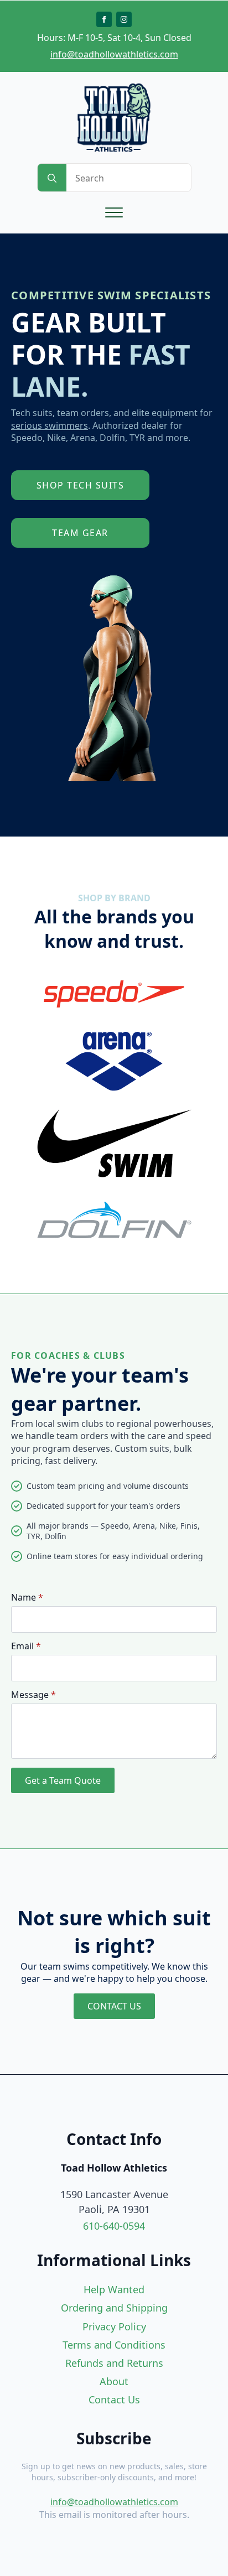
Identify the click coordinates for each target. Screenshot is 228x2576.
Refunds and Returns (114, 2363)
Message (33, 1695)
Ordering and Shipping (114, 2308)
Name (27, 1597)
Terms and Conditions (114, 2345)
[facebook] (104, 19)
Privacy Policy (114, 2326)
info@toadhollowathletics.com (114, 54)
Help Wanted (114, 2289)
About (114, 2381)
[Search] (52, 178)
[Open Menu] (114, 212)
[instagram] (124, 19)
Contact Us (114, 2400)
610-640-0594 (114, 2226)
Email (26, 1646)
